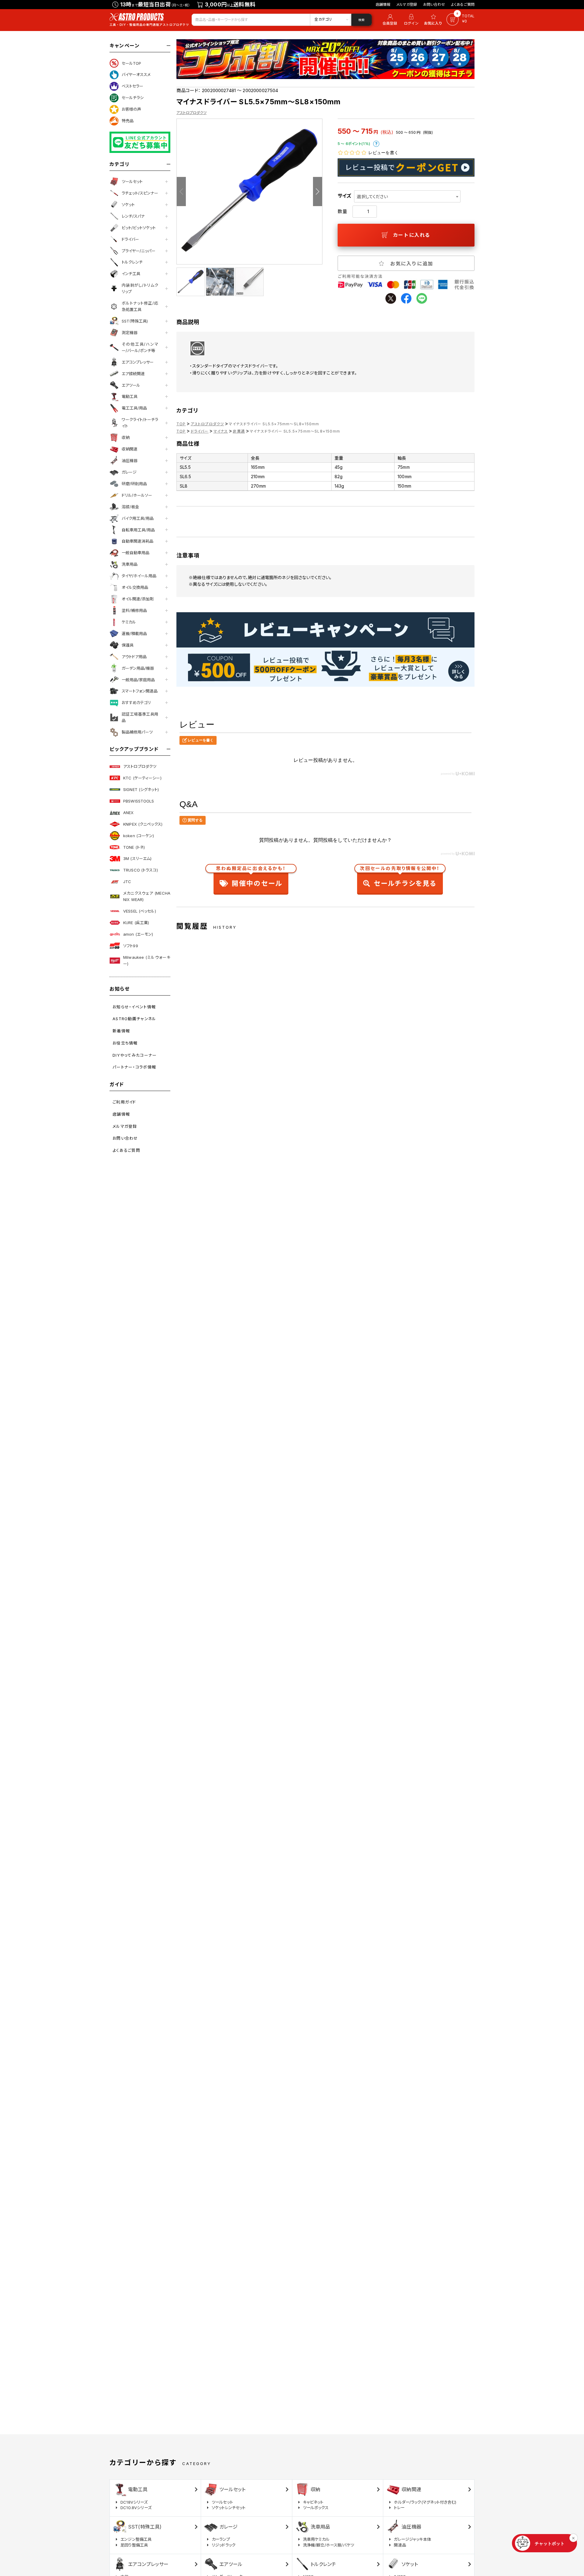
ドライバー (130, 239)
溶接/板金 (130, 507)
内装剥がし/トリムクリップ (140, 288)
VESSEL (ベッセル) (140, 911)
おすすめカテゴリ (136, 703)
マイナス (221, 431)
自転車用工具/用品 (138, 530)
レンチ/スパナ (133, 216)
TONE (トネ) (134, 847)
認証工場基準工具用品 (140, 717)
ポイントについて (376, 144)
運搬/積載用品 (134, 634)
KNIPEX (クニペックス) (143, 824)
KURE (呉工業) (136, 923)
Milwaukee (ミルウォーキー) (147, 960)
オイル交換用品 (135, 587)
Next (318, 192)
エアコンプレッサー (138, 362)
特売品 (128, 121)
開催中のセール (251, 877)
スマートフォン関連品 (140, 691)
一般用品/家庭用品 (138, 680)
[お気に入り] (434, 20)
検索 (361, 20)
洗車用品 (130, 564)
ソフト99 (131, 946)
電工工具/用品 (134, 408)
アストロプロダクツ (140, 766)
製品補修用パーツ (137, 732)
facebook (406, 298)
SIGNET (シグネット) (141, 789)
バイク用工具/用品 (138, 518)
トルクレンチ (132, 262)
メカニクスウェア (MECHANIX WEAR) (147, 896)
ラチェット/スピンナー (140, 193)
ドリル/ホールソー (137, 495)
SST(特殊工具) (135, 321)
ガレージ (129, 472)
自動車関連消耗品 (137, 541)
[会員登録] (389, 20)
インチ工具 (131, 274)
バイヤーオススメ (136, 74)
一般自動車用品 (136, 553)
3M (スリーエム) (137, 858)
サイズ (344, 196)
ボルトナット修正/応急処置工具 (140, 306)
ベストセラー (132, 86)
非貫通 (239, 431)
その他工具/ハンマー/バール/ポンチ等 (140, 347)
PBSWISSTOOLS (139, 801)
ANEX (129, 813)
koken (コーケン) (139, 836)
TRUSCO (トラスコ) (141, 870)
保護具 (128, 645)
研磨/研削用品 (134, 484)
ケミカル (129, 622)
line (422, 298)
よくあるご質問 (463, 4)
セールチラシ (133, 98)
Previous (181, 192)
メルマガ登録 (407, 4)
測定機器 (130, 333)
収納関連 (130, 449)
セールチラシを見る (400, 877)
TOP (181, 424)
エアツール (131, 385)
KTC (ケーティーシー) (142, 778)
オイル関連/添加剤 (138, 599)
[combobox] (407, 196)
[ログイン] (411, 20)
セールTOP (131, 63)
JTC (127, 882)
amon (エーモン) (138, 934)
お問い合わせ (434, 4)
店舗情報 (383, 4)
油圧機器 (130, 461)
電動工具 (130, 396)
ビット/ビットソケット (139, 228)
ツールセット (132, 181)
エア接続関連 (133, 374)
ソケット (128, 205)
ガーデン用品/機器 (138, 668)
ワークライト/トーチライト (140, 423)
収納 (126, 437)
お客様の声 (131, 109)
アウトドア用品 (134, 657)
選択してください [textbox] (372, 197)
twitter (391, 298)
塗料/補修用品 (134, 610)
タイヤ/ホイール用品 (139, 576)
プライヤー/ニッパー (139, 251)
